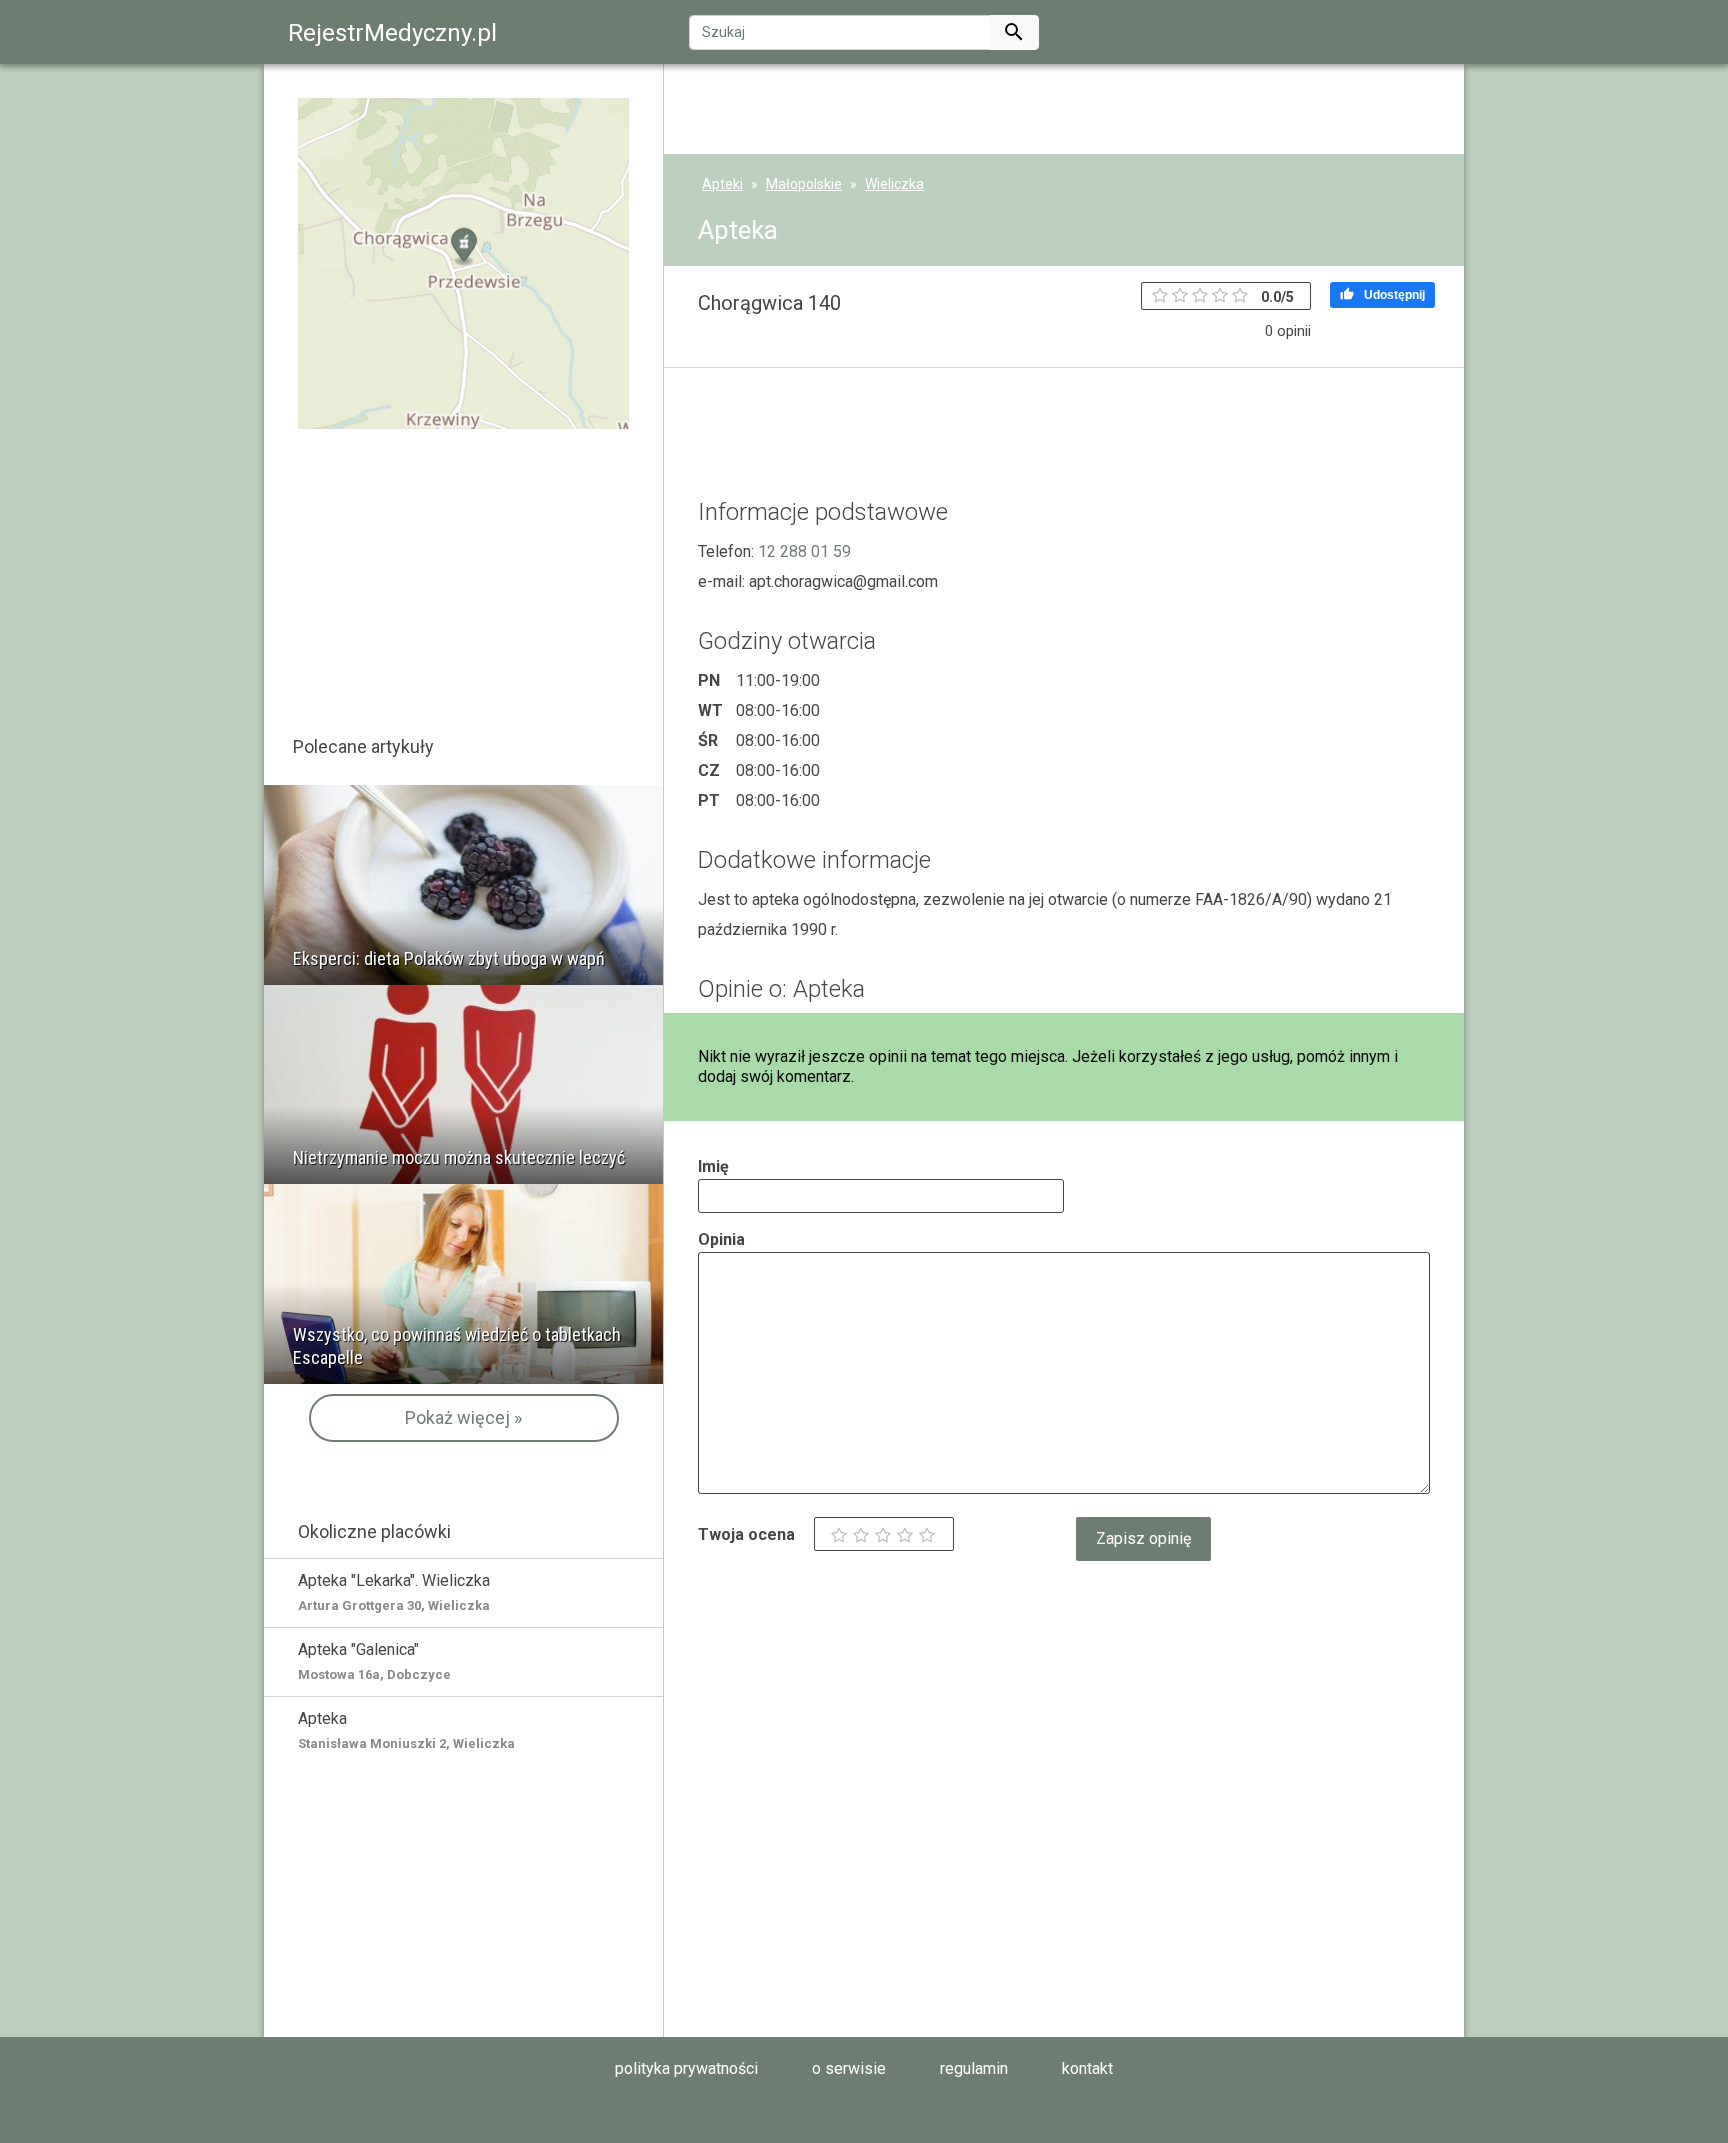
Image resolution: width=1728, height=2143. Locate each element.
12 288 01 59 (804, 551)
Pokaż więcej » (463, 1417)
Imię (713, 1166)
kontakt (1087, 2068)
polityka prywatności (686, 2068)
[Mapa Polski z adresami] (463, 262)
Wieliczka (894, 184)
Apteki (722, 184)
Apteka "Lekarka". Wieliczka (394, 1592)
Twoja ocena (746, 1534)
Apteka (406, 1730)
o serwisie (849, 2068)
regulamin (974, 2068)
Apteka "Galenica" (374, 1661)
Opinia (721, 1239)
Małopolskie (804, 184)
